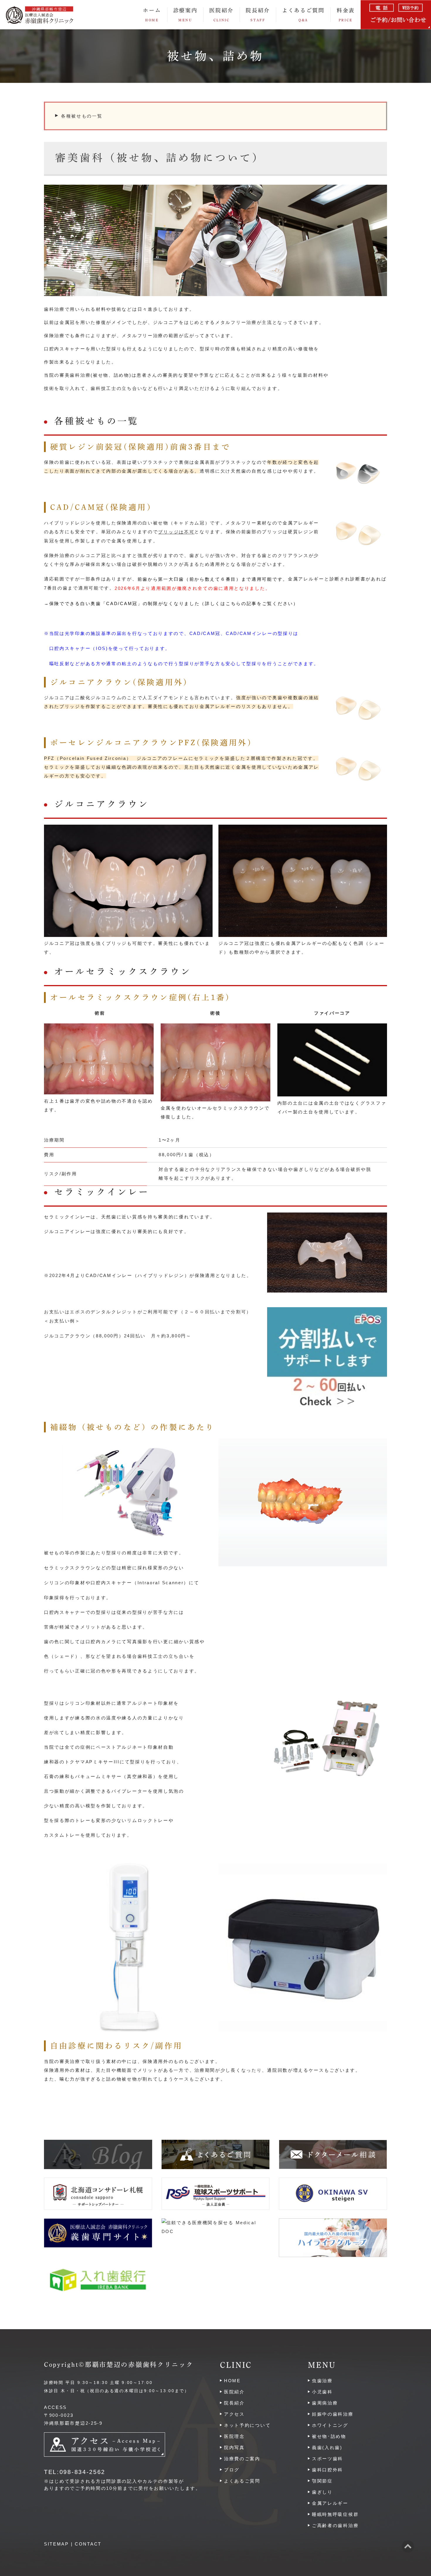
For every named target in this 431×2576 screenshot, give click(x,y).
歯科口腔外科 (328, 2470)
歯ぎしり (322, 2492)
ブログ (232, 2470)
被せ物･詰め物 (329, 2436)
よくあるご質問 (303, 15)
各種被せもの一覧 (82, 116)
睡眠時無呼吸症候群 (335, 2514)
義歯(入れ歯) (327, 2447)
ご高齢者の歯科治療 (335, 2525)
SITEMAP (56, 2544)
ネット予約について (247, 2425)
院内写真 (234, 2447)
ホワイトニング (330, 2425)
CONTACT (88, 2544)
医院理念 (234, 2436)
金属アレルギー (330, 2503)
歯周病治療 (325, 2403)
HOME (232, 2381)
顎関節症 (322, 2481)
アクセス (234, 2414)
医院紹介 (234, 2392)
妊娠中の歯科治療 (333, 2414)
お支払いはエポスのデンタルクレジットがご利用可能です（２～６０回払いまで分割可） (148, 1312)
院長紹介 (258, 15)
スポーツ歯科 (328, 2459)
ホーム (152, 15)
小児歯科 (322, 2392)
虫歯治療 (322, 2381)
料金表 (346, 15)
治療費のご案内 (242, 2459)
